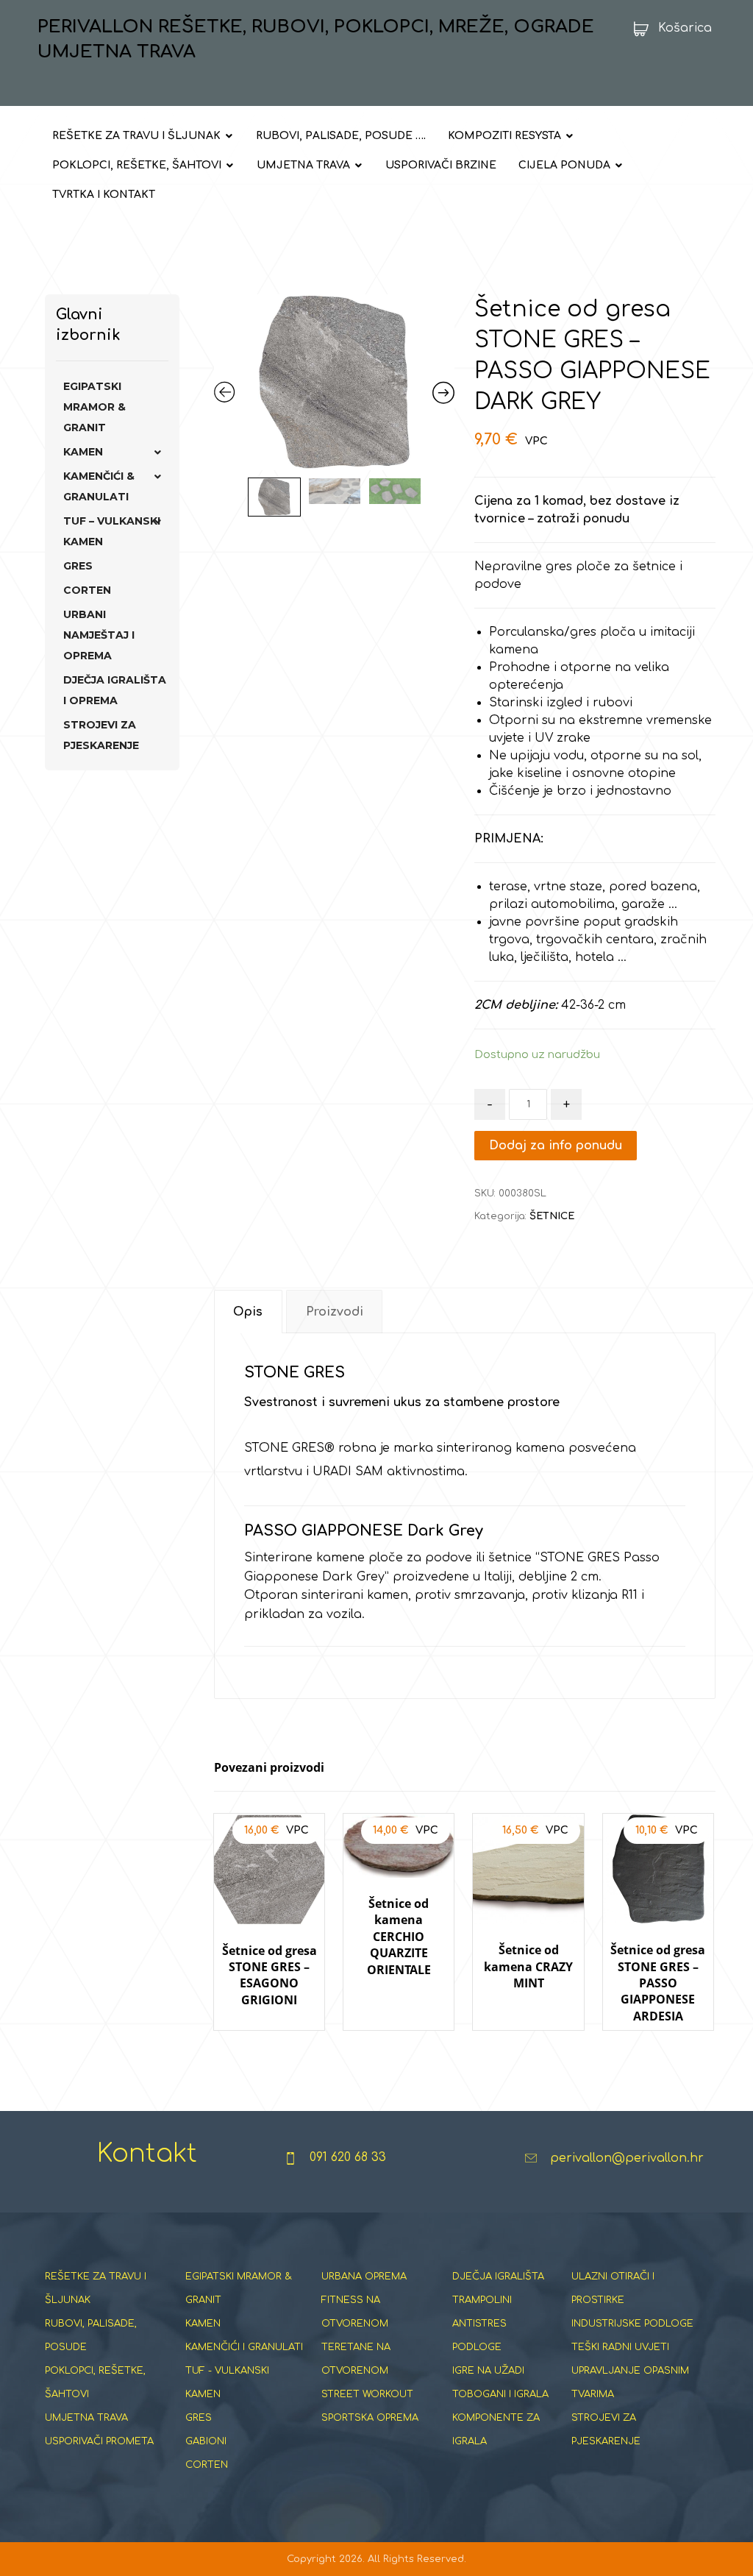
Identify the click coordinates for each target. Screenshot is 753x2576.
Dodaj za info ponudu (556, 1146)
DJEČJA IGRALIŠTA (498, 2277)
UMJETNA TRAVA (86, 2418)
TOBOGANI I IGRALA (500, 2394)
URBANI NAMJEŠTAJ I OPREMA (99, 635)
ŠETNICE (552, 1216)
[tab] (248, 1312)
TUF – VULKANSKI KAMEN (112, 531)
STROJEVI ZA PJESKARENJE (101, 735)
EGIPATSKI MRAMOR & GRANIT (94, 407)
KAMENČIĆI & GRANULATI (99, 486)
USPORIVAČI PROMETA (99, 2441)
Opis (248, 1312)
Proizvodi (335, 1312)
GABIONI (206, 2441)
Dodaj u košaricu (274, 2044)
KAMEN (83, 452)
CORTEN (87, 590)
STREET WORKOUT (367, 2394)
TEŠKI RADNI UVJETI (620, 2347)
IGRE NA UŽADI (488, 2371)
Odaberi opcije (528, 2044)
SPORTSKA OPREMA (370, 2418)
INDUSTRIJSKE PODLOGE (632, 2324)
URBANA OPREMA (364, 2277)
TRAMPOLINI (482, 2300)
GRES (78, 566)
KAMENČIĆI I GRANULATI (244, 2347)
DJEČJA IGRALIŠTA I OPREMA (115, 690)
